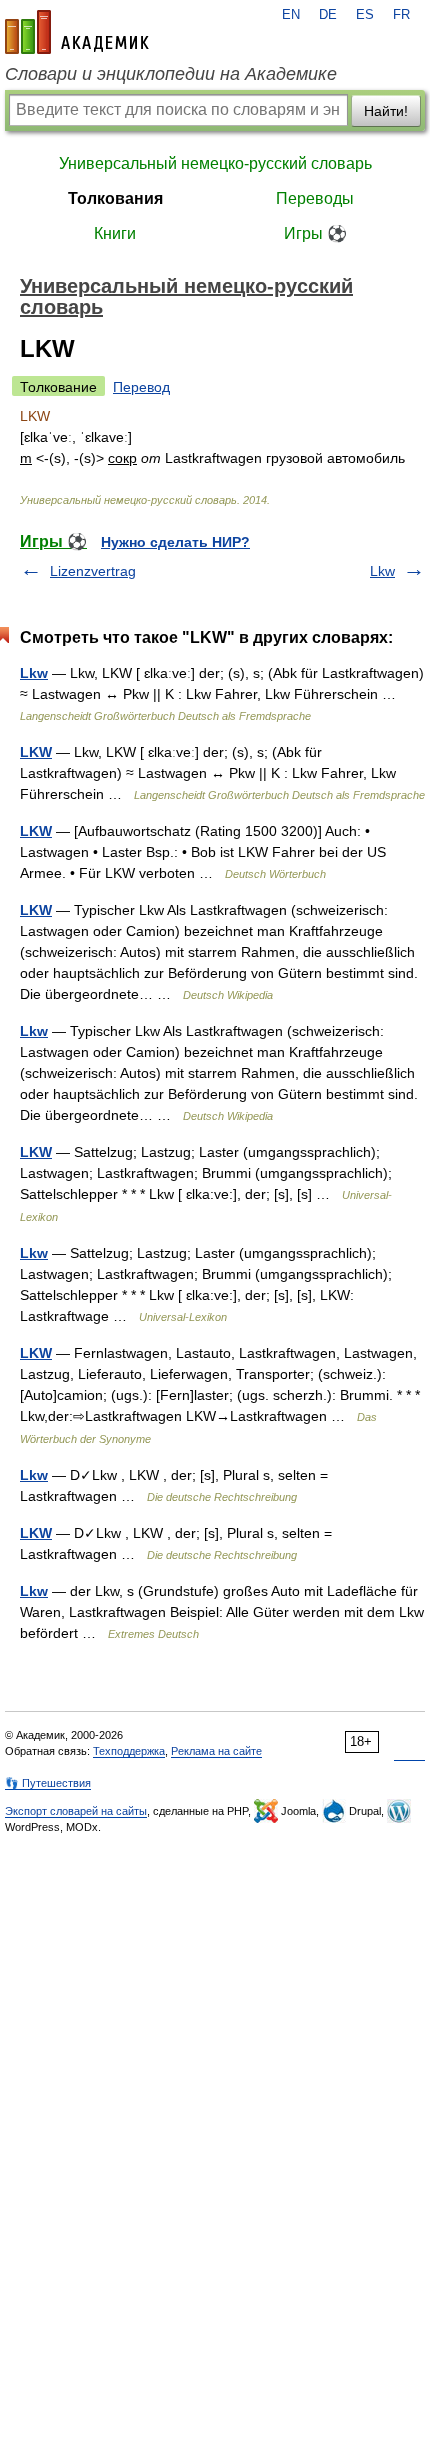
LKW (36, 752)
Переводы (315, 198)
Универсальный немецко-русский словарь (215, 163)
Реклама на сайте (216, 1751)
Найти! (386, 111)
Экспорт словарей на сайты (76, 1811)
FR (401, 15)
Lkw (382, 571)
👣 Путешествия (48, 1783)
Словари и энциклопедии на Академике (171, 74)
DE (328, 15)
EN (291, 15)
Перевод (141, 387)
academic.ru (77, 32)
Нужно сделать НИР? (175, 542)
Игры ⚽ (315, 233)
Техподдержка (129, 1751)
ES (365, 15)
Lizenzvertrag (93, 571)
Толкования (115, 198)
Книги (115, 233)
